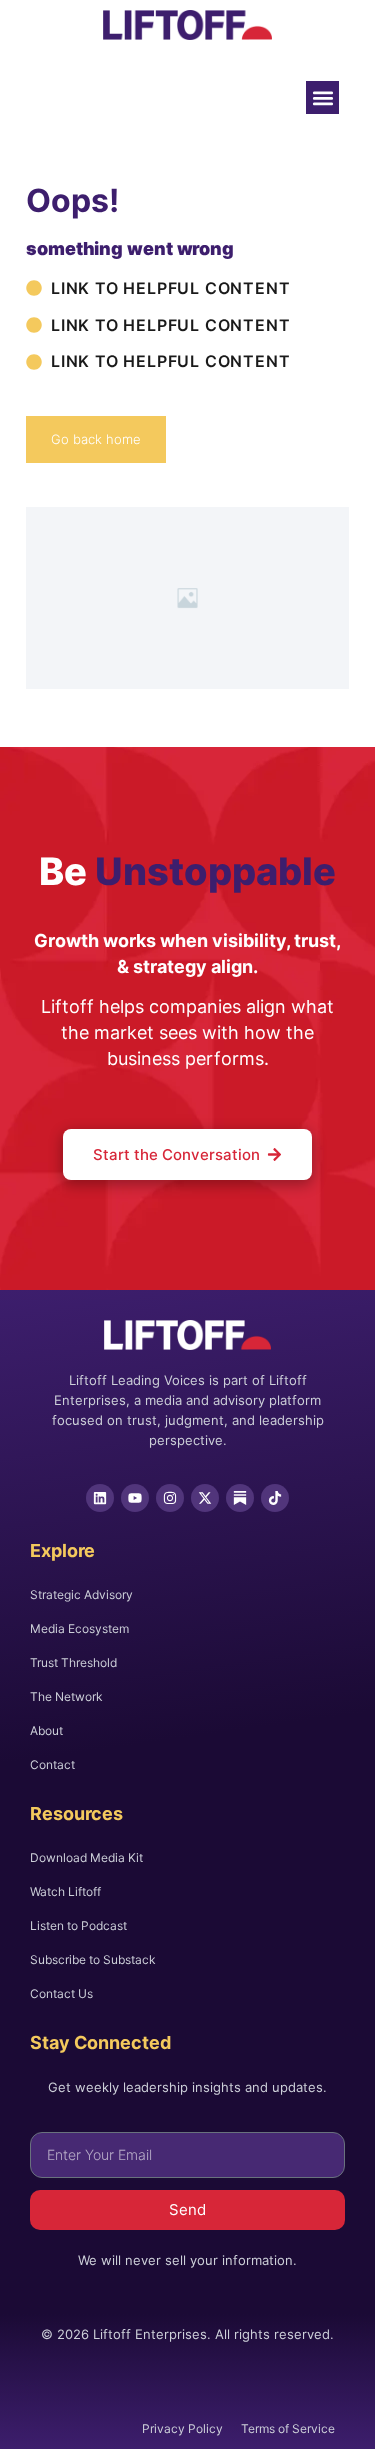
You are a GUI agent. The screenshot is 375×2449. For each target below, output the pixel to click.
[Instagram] (170, 1498)
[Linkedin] (100, 1498)
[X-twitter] (205, 1498)
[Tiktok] (275, 1498)
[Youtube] (135, 1498)
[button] (322, 97)
